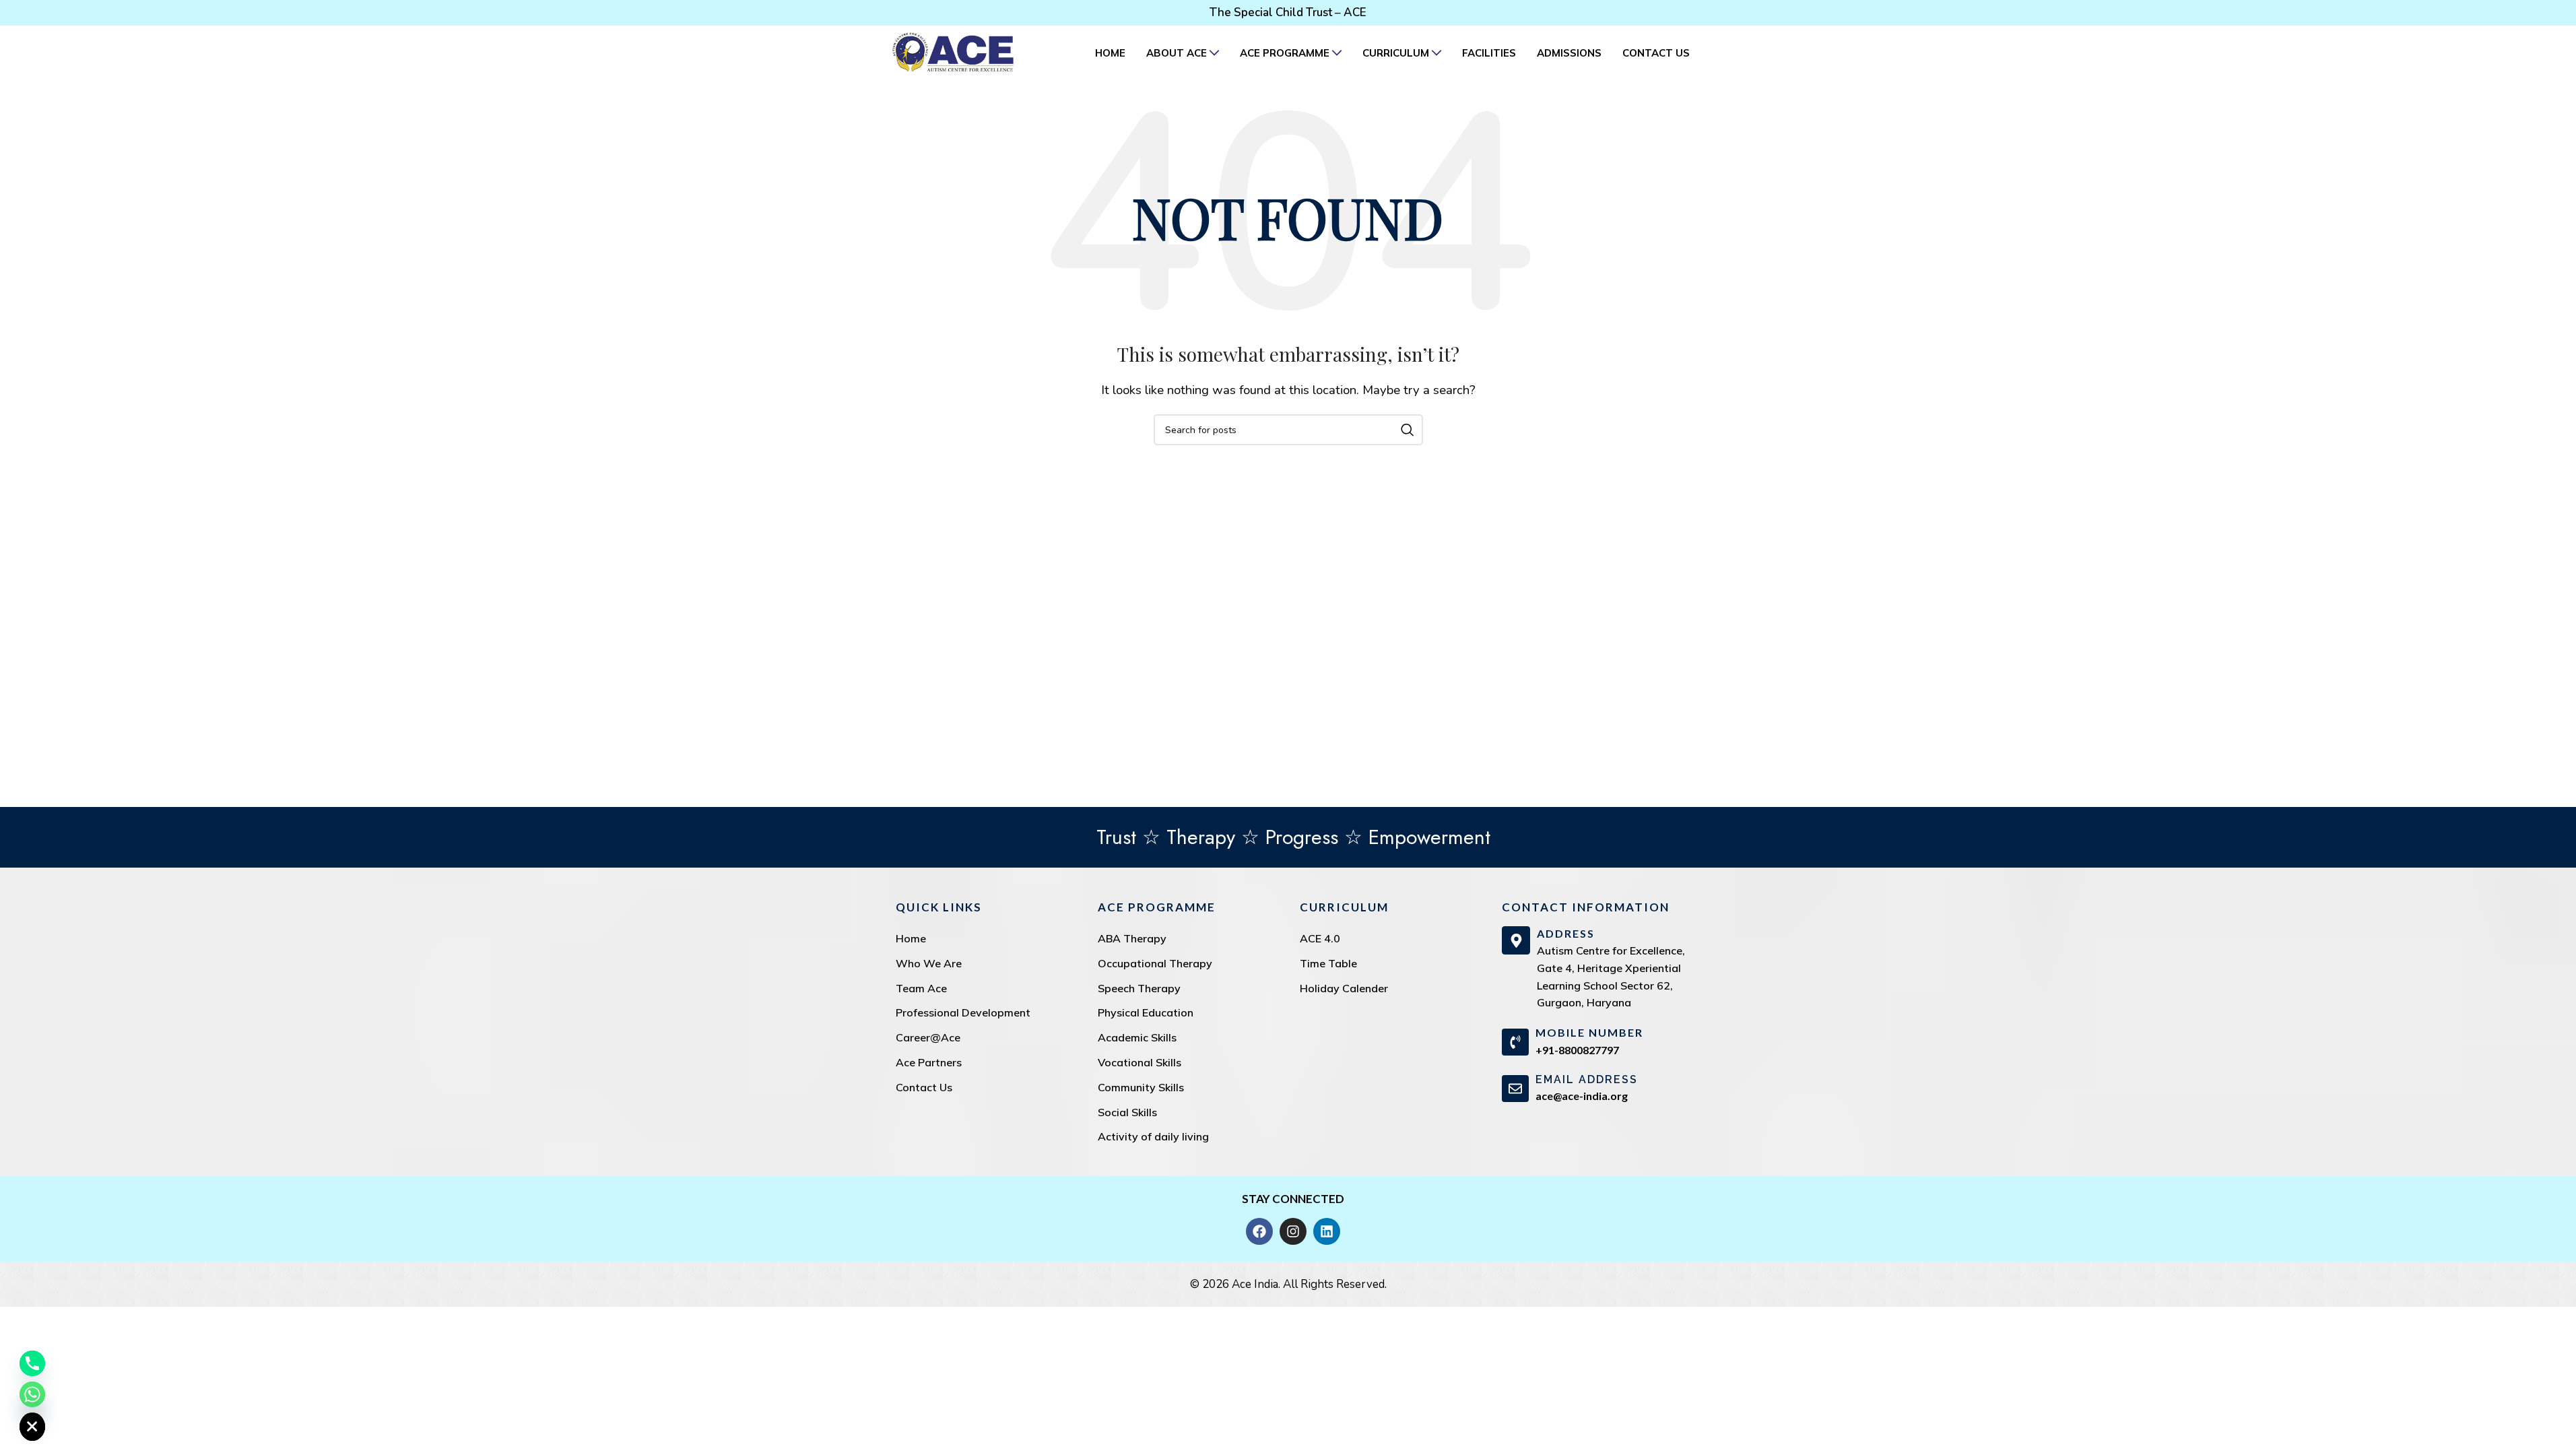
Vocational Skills (1140, 1062)
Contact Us (924, 1087)
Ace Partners (929, 1062)
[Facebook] (1259, 1231)
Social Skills (1127, 1112)
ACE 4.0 (1320, 938)
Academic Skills (1137, 1037)
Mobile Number (1589, 1032)
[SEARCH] (1408, 430)
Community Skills (1141, 1087)
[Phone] (32, 1363)
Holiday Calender (1344, 988)
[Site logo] (953, 52)
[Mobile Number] (1515, 1042)
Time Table (1328, 963)
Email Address (1587, 1079)
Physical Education (1146, 1012)
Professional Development (963, 1012)
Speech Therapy (1139, 988)
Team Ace (921, 988)
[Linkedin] (1327, 1231)
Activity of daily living (1153, 1136)
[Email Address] (1515, 1089)
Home (911, 938)
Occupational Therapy (1155, 963)
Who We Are (929, 963)
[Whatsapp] (32, 1394)
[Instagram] (1293, 1231)
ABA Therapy (1132, 938)
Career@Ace (928, 1037)
